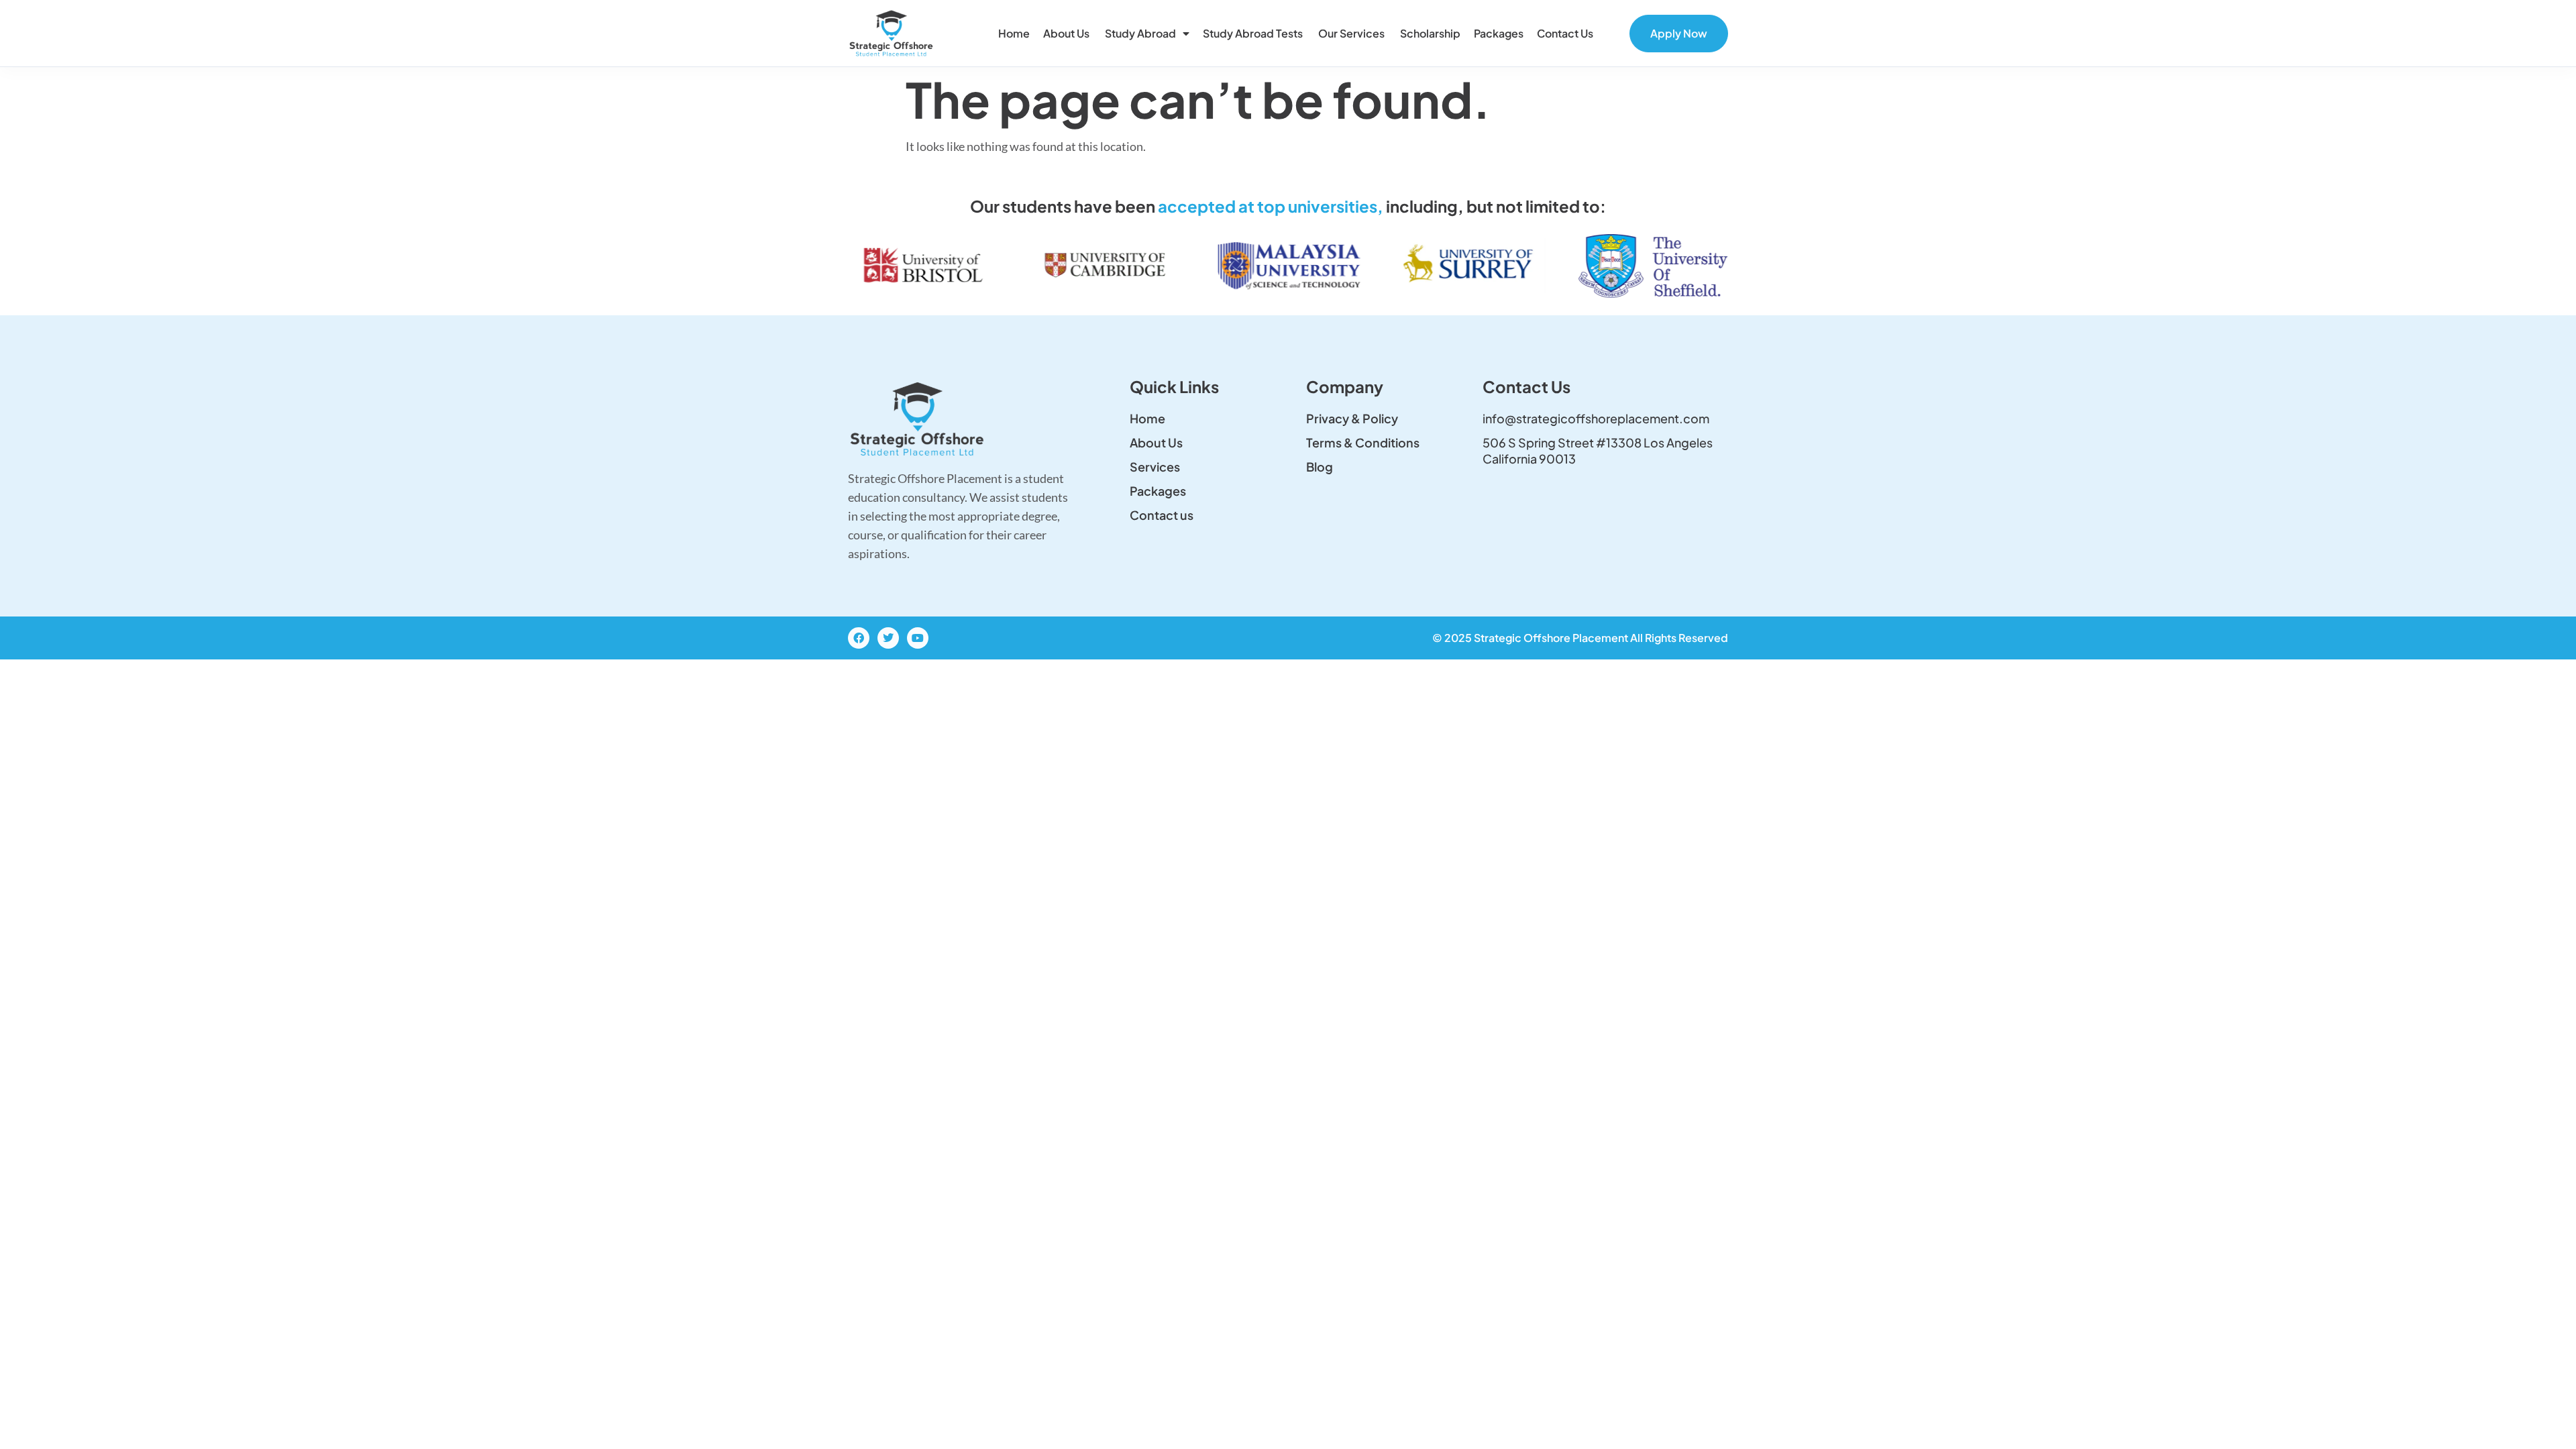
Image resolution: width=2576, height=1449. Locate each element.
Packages (1499, 33)
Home (1014, 33)
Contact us (1566, 33)
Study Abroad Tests (1254, 33)
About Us (1067, 33)
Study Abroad (1140, 33)
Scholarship (1430, 33)
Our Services (1352, 33)
